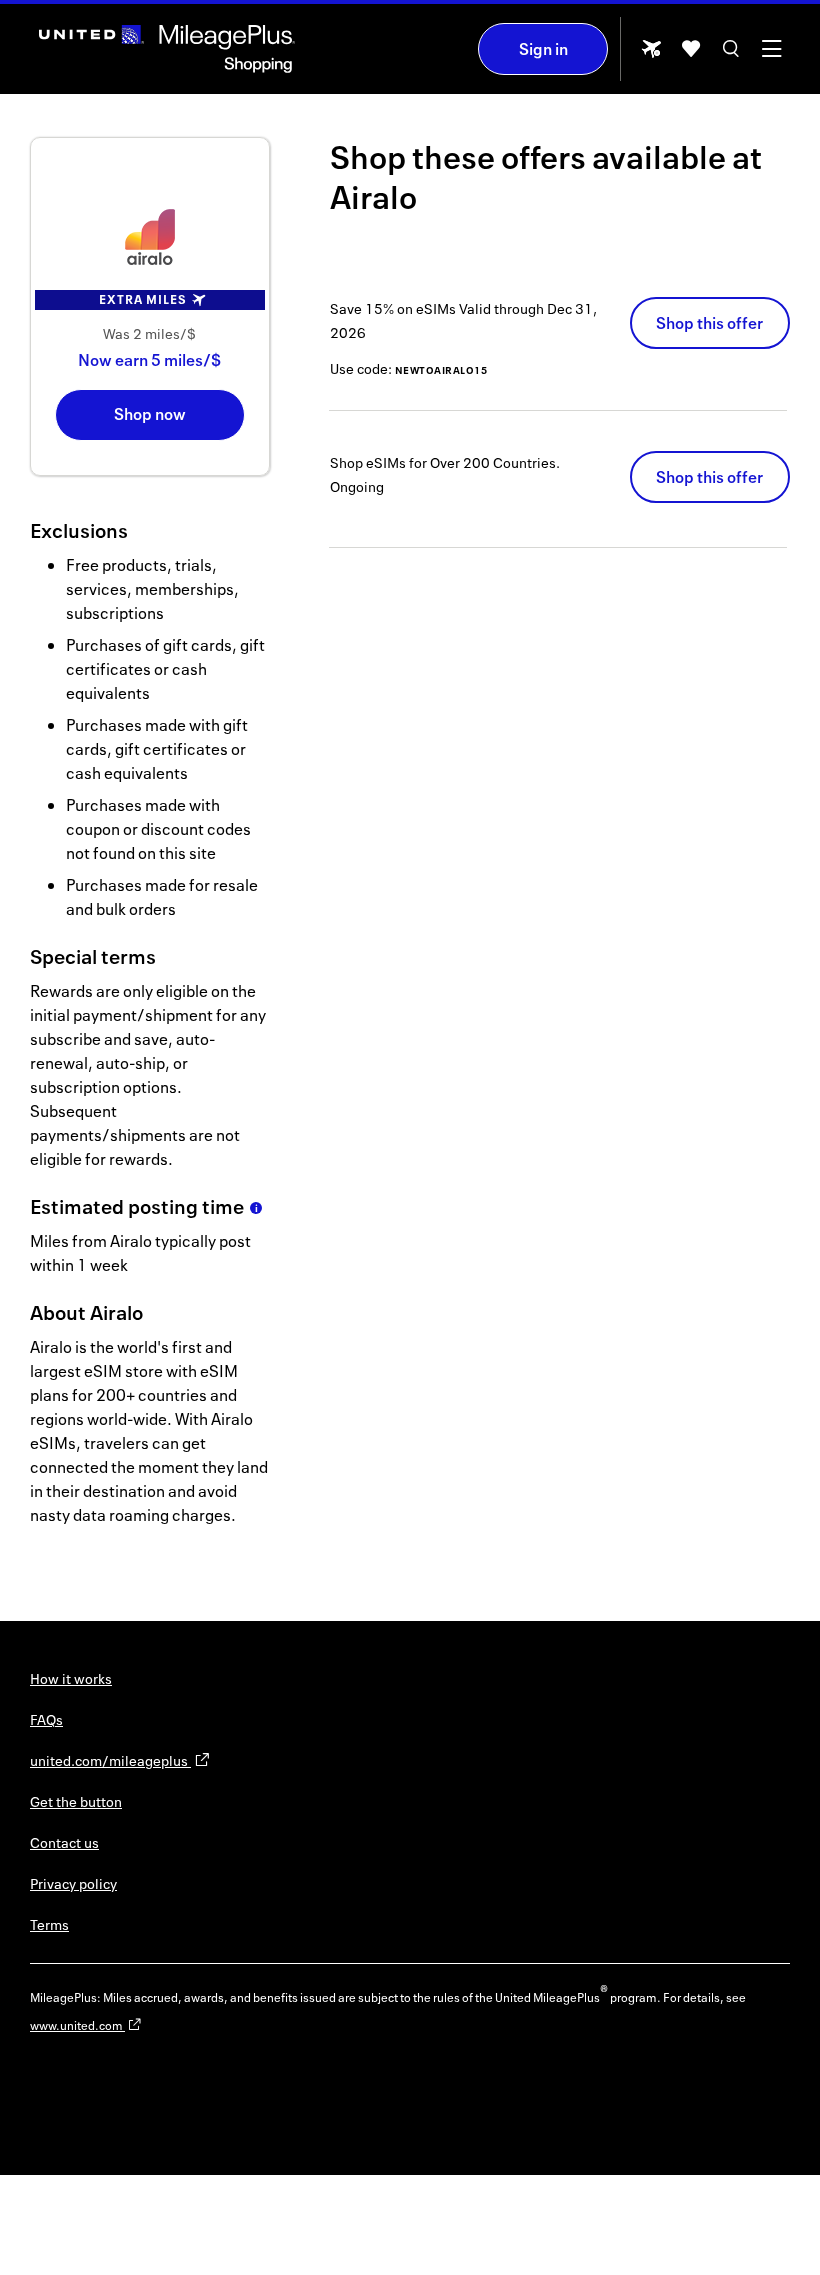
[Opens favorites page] (691, 55)
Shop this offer (709, 323)
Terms (49, 1924)
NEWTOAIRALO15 (441, 370)
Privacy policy (73, 1883)
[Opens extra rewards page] (651, 54)
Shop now (150, 414)
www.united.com (77, 2025)
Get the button (76, 1801)
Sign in (543, 49)
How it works (71, 1678)
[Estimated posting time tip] (256, 1208)
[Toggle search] (731, 55)
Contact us (64, 1842)
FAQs (46, 1719)
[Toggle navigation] (771, 55)
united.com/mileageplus (110, 1760)
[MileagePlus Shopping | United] (167, 49)
